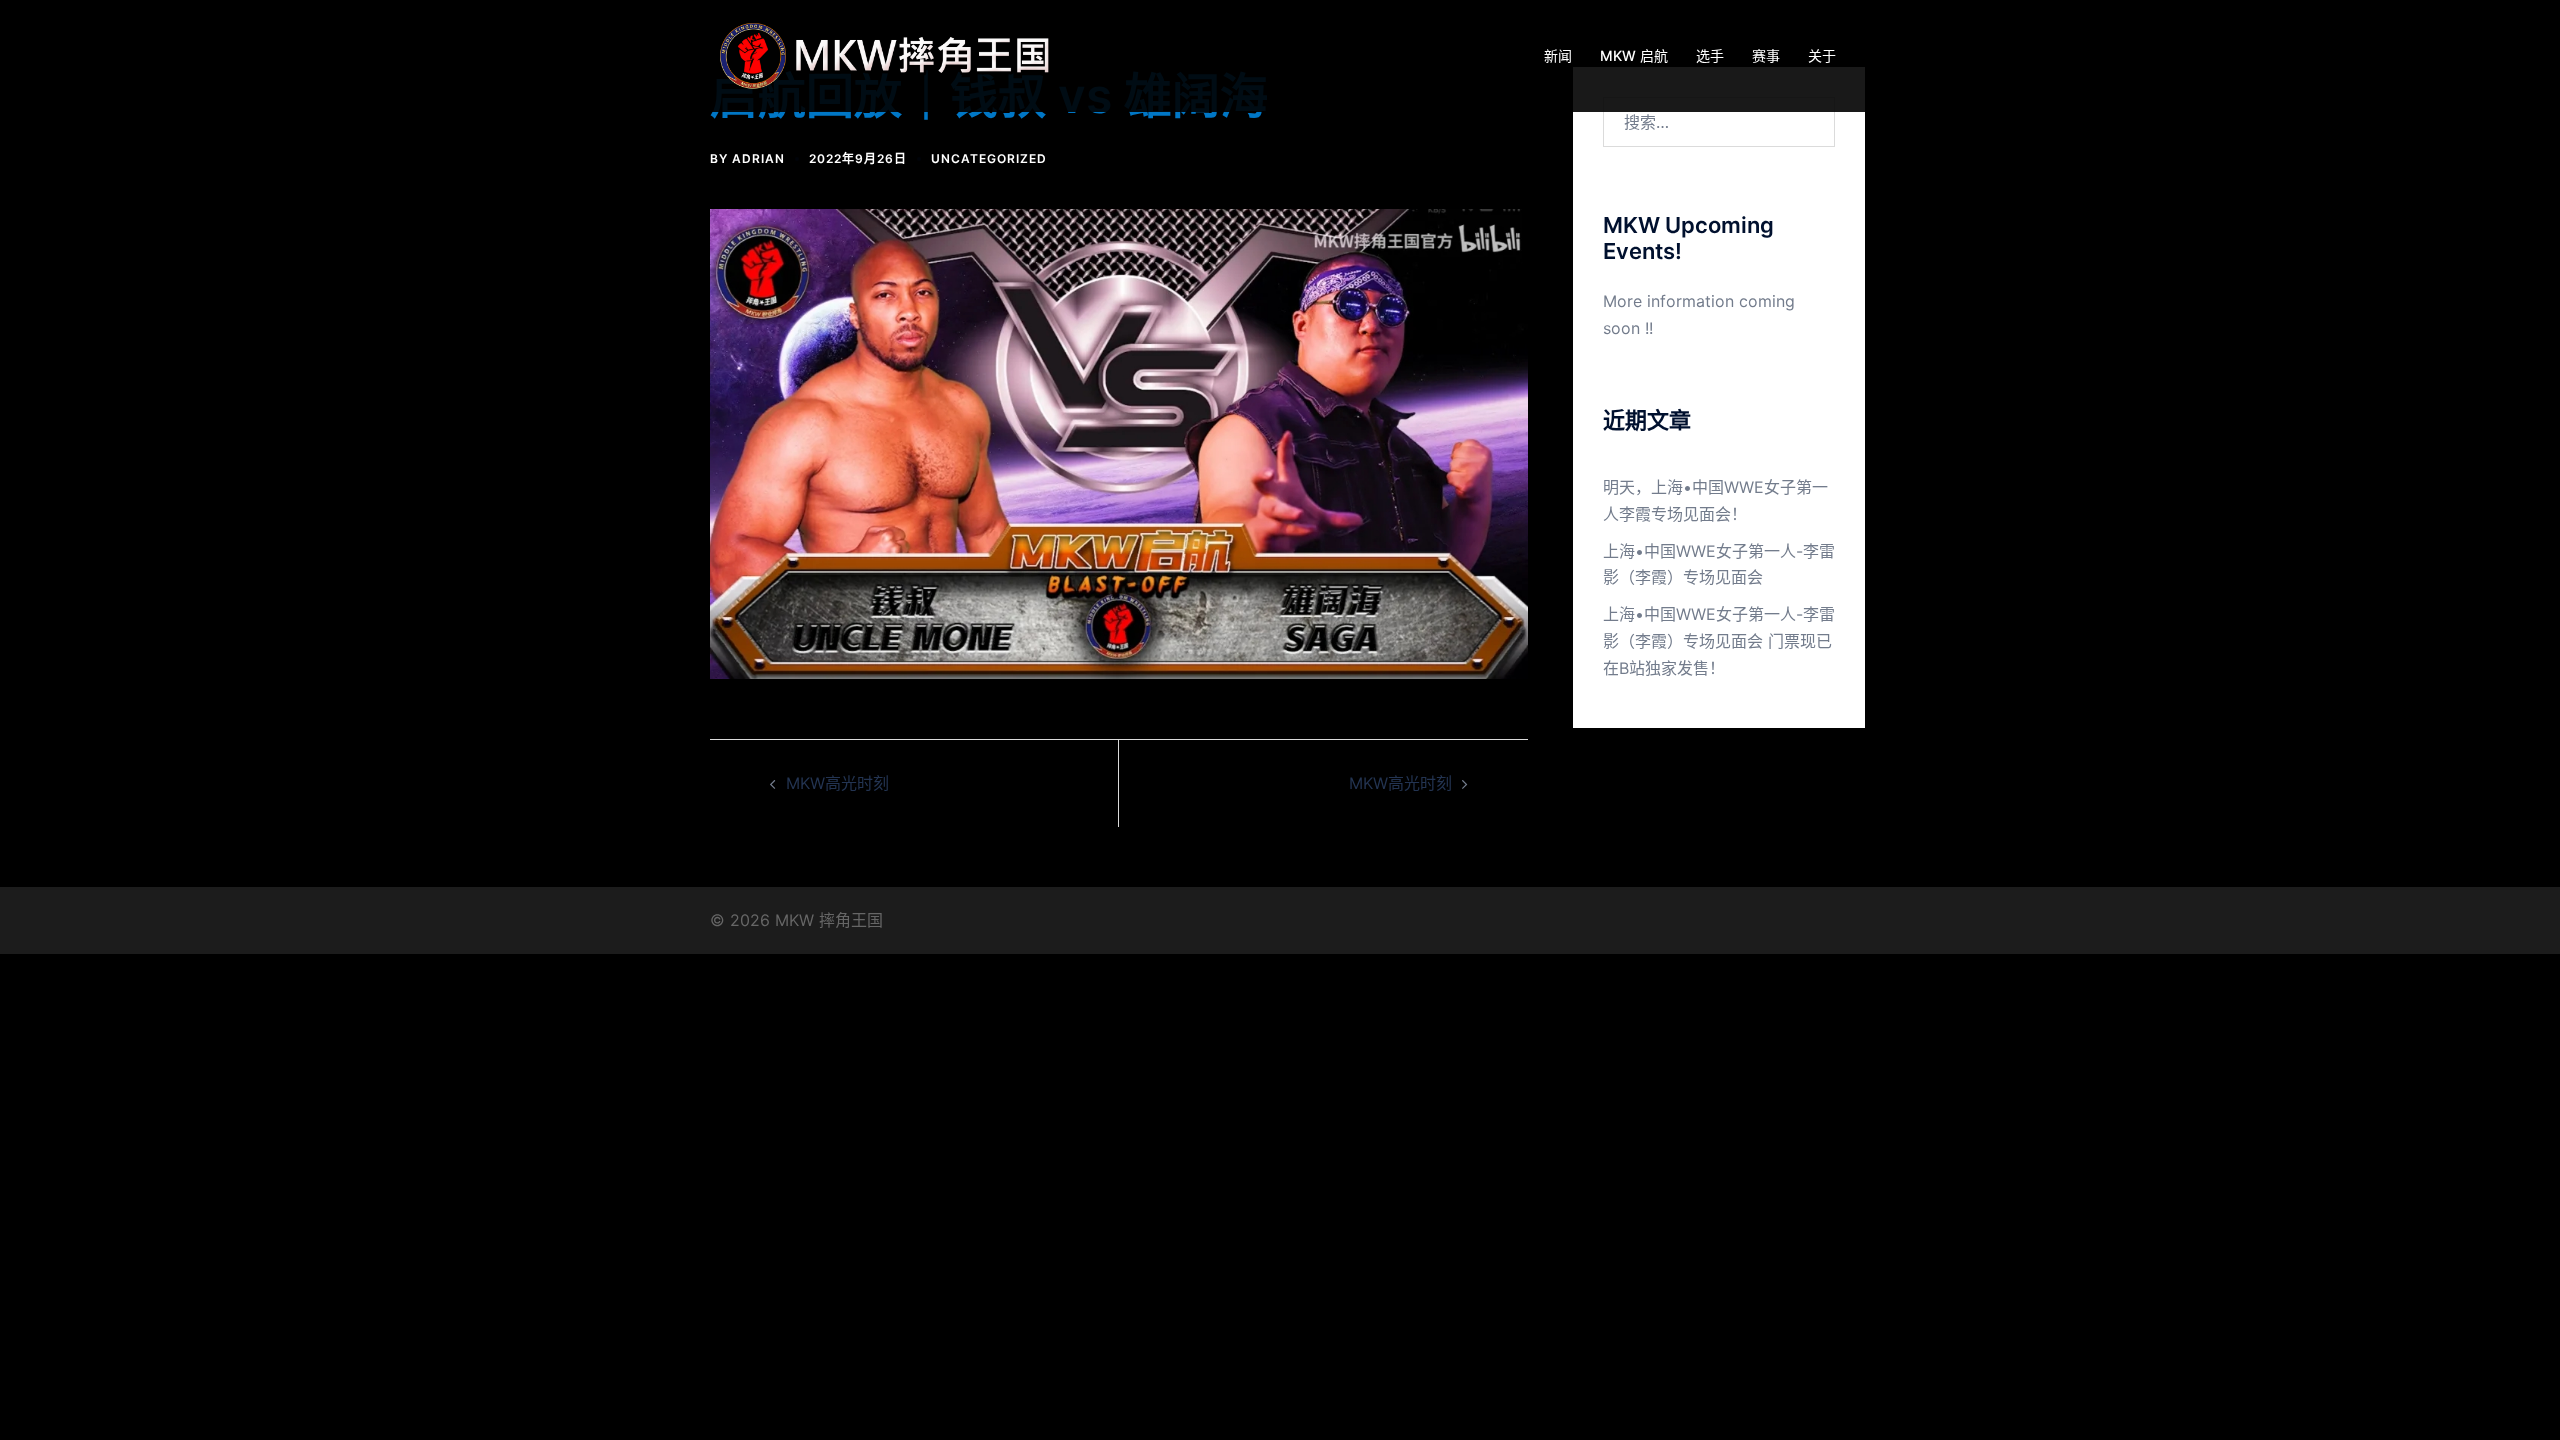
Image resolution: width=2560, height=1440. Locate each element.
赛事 (1766, 55)
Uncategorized (989, 158)
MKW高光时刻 (837, 783)
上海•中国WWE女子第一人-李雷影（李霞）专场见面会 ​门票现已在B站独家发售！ (1719, 641)
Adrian (758, 158)
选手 (1710, 55)
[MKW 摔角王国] (890, 54)
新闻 (1558, 55)
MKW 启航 (1634, 55)
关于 (1822, 55)
